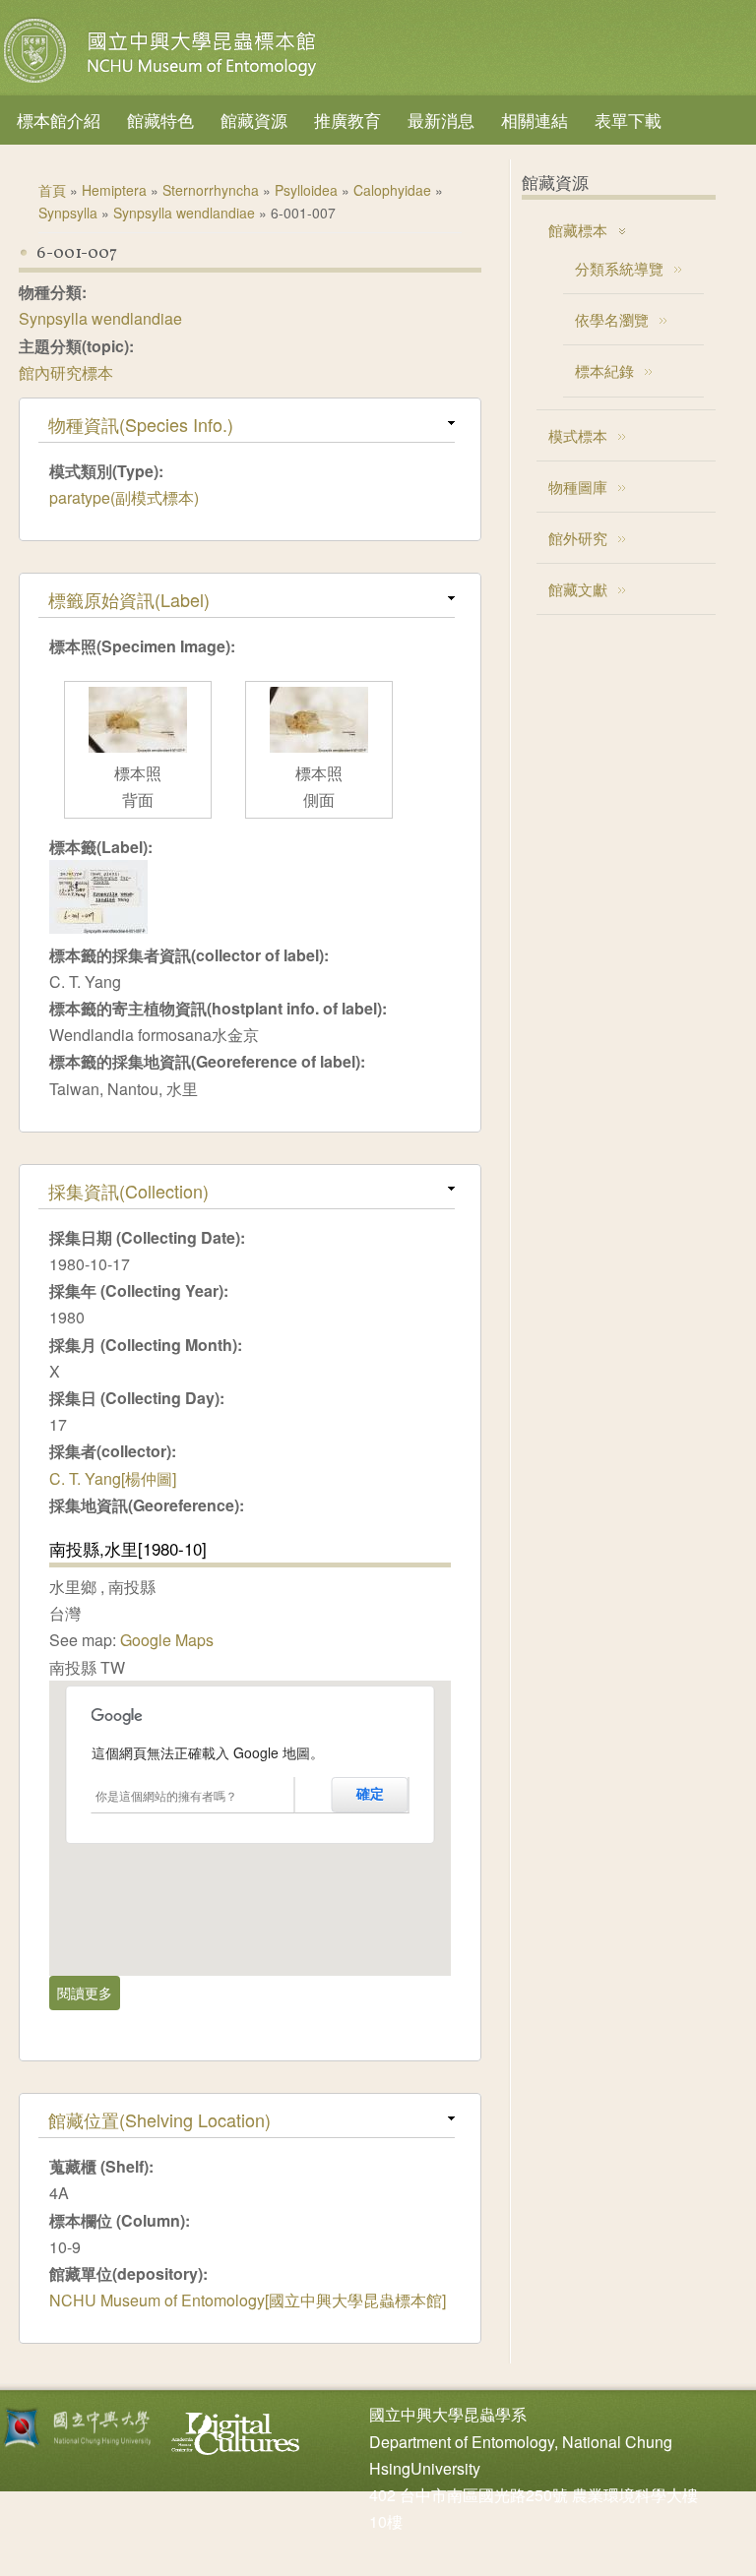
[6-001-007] (98, 927)
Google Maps (167, 1640)
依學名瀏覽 (612, 319)
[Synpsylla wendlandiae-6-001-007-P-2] (319, 746)
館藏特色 (160, 120)
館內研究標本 (66, 372)
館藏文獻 (578, 589)
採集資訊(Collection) (128, 1191)
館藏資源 (254, 120)
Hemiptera (114, 190)
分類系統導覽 (619, 268)
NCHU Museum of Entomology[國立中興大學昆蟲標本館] (248, 2300)
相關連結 (535, 120)
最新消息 (441, 120)
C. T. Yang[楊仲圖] (113, 1478)
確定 (370, 1794)
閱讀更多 (89, 1993)
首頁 (52, 190)
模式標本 (578, 435)
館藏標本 (578, 230)
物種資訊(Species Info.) (141, 424)
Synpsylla (68, 213)
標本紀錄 (604, 370)
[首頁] (162, 83)
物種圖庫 (578, 487)
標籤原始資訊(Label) (129, 599)
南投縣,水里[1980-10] (128, 1548)
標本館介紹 (59, 120)
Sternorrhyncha (211, 190)
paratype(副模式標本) (124, 497)
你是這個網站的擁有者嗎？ (166, 1795)
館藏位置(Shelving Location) (159, 2119)
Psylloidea (306, 190)
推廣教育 (347, 120)
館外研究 (578, 538)
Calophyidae (392, 190)
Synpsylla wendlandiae (184, 213)
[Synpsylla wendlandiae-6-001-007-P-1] (138, 746)
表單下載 (628, 120)
